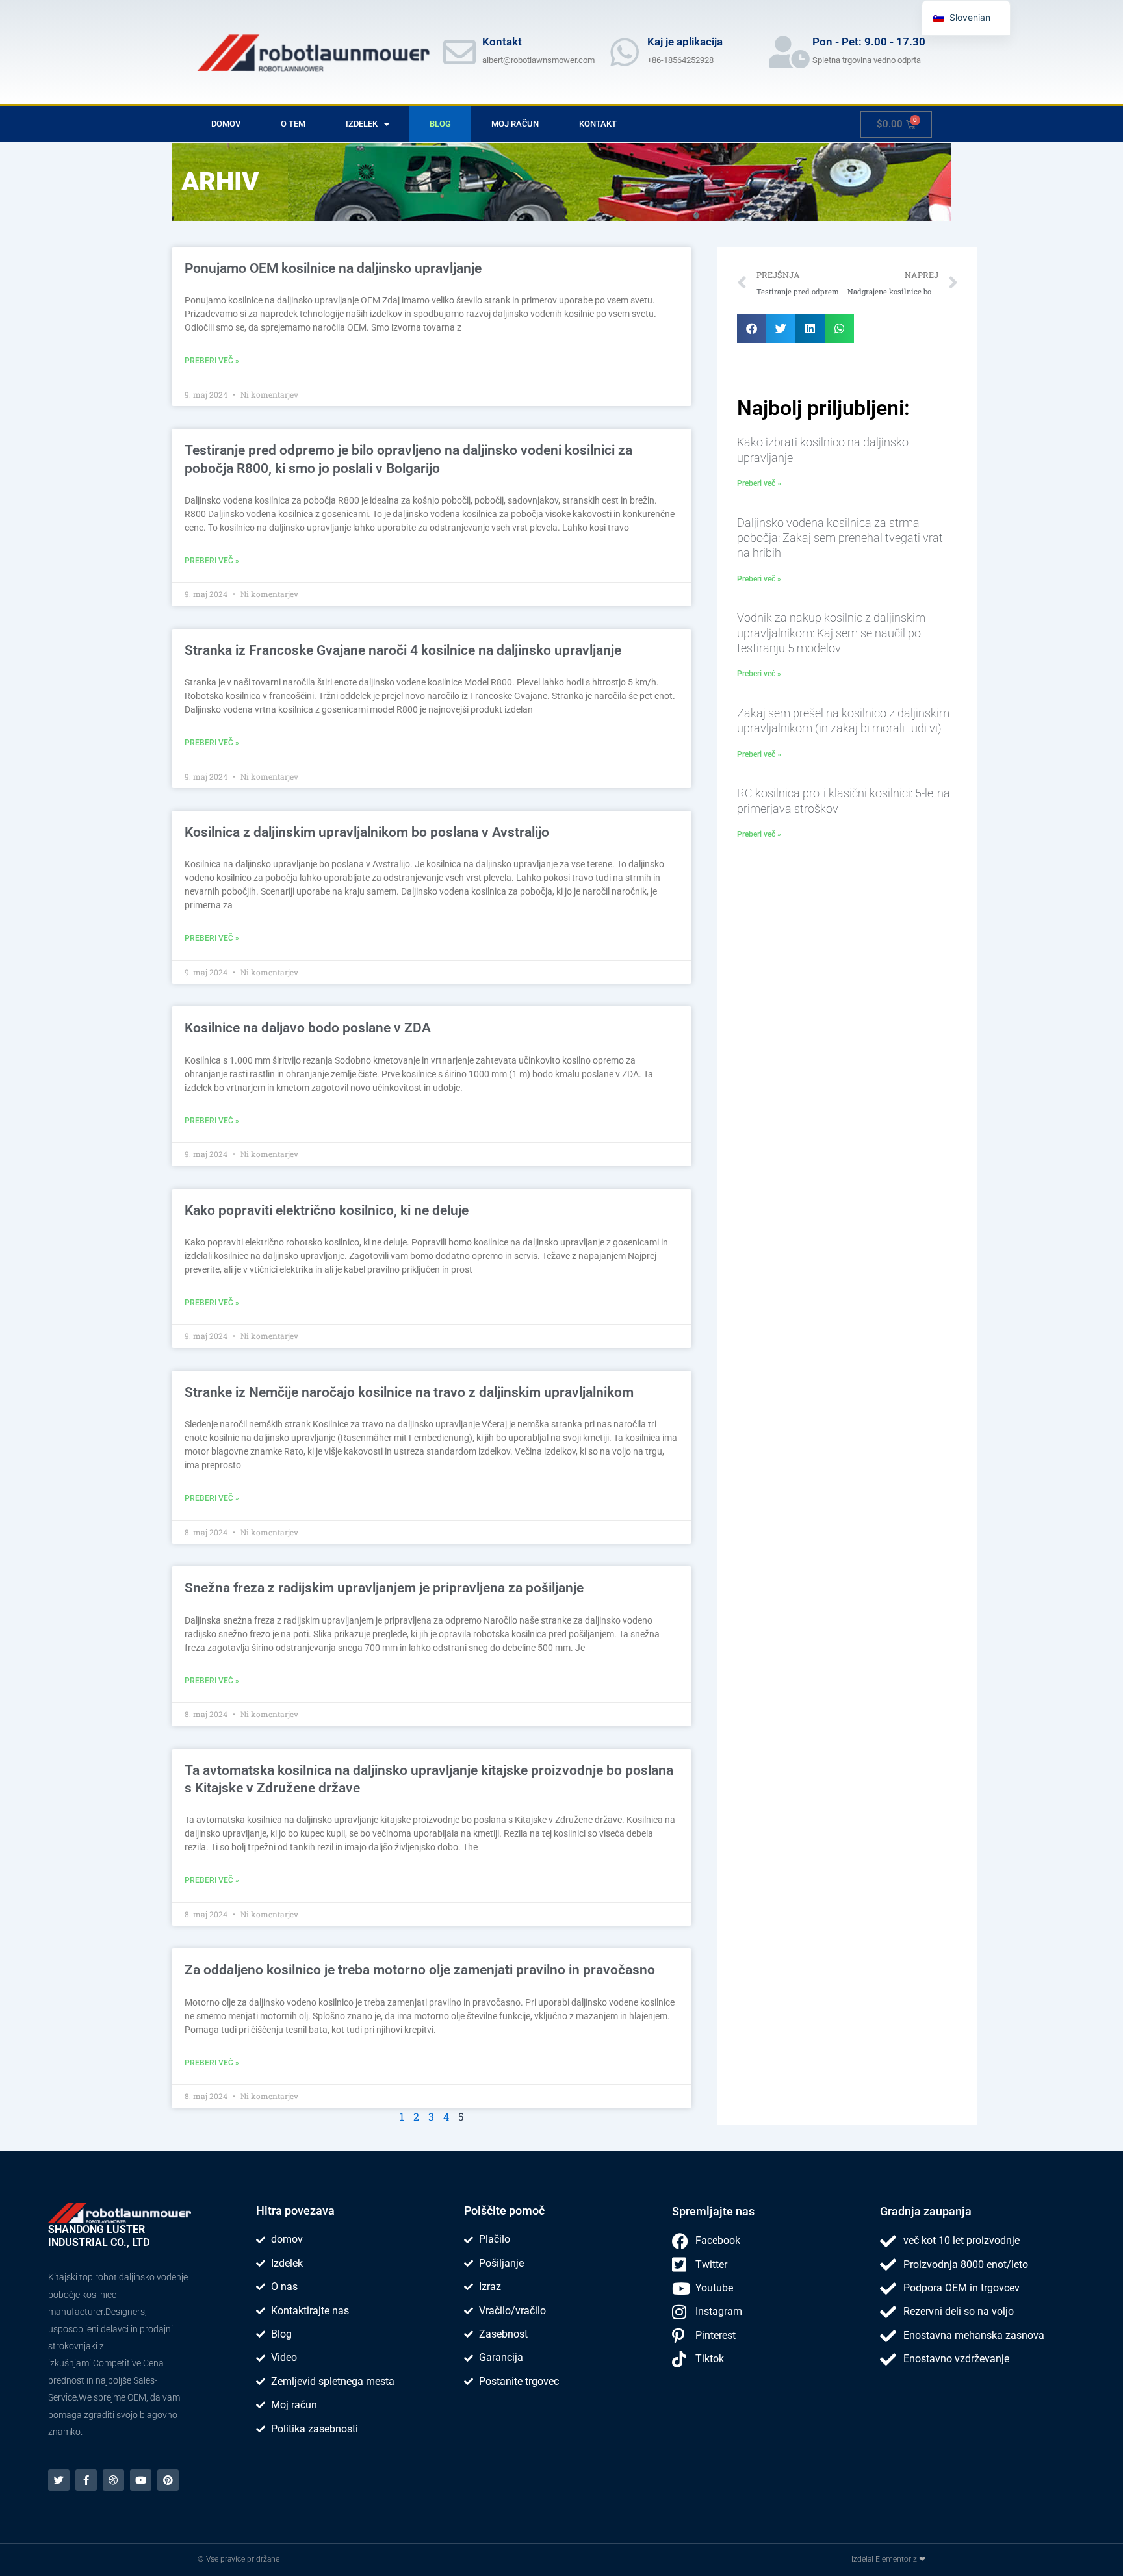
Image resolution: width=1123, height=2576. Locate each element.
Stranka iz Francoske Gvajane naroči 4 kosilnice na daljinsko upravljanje (403, 650)
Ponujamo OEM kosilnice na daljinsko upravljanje (333, 268)
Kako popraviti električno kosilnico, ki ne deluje (327, 1210)
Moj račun (515, 124)
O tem (293, 124)
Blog (440, 124)
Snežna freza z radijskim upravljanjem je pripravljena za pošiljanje (384, 1588)
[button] (752, 328)
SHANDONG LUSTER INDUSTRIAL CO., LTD (99, 2236)
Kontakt (598, 124)
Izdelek (362, 124)
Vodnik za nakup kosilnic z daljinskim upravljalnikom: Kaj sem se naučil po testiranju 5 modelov (831, 633)
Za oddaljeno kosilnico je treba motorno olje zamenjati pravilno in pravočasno (420, 1970)
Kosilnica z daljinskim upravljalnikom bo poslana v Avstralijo (367, 832)
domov (226, 124)
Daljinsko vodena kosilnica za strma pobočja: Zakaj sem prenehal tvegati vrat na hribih (840, 538)
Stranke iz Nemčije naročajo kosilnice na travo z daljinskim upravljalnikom (409, 1392)
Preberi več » (212, 361)
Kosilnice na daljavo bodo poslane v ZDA (308, 1028)
